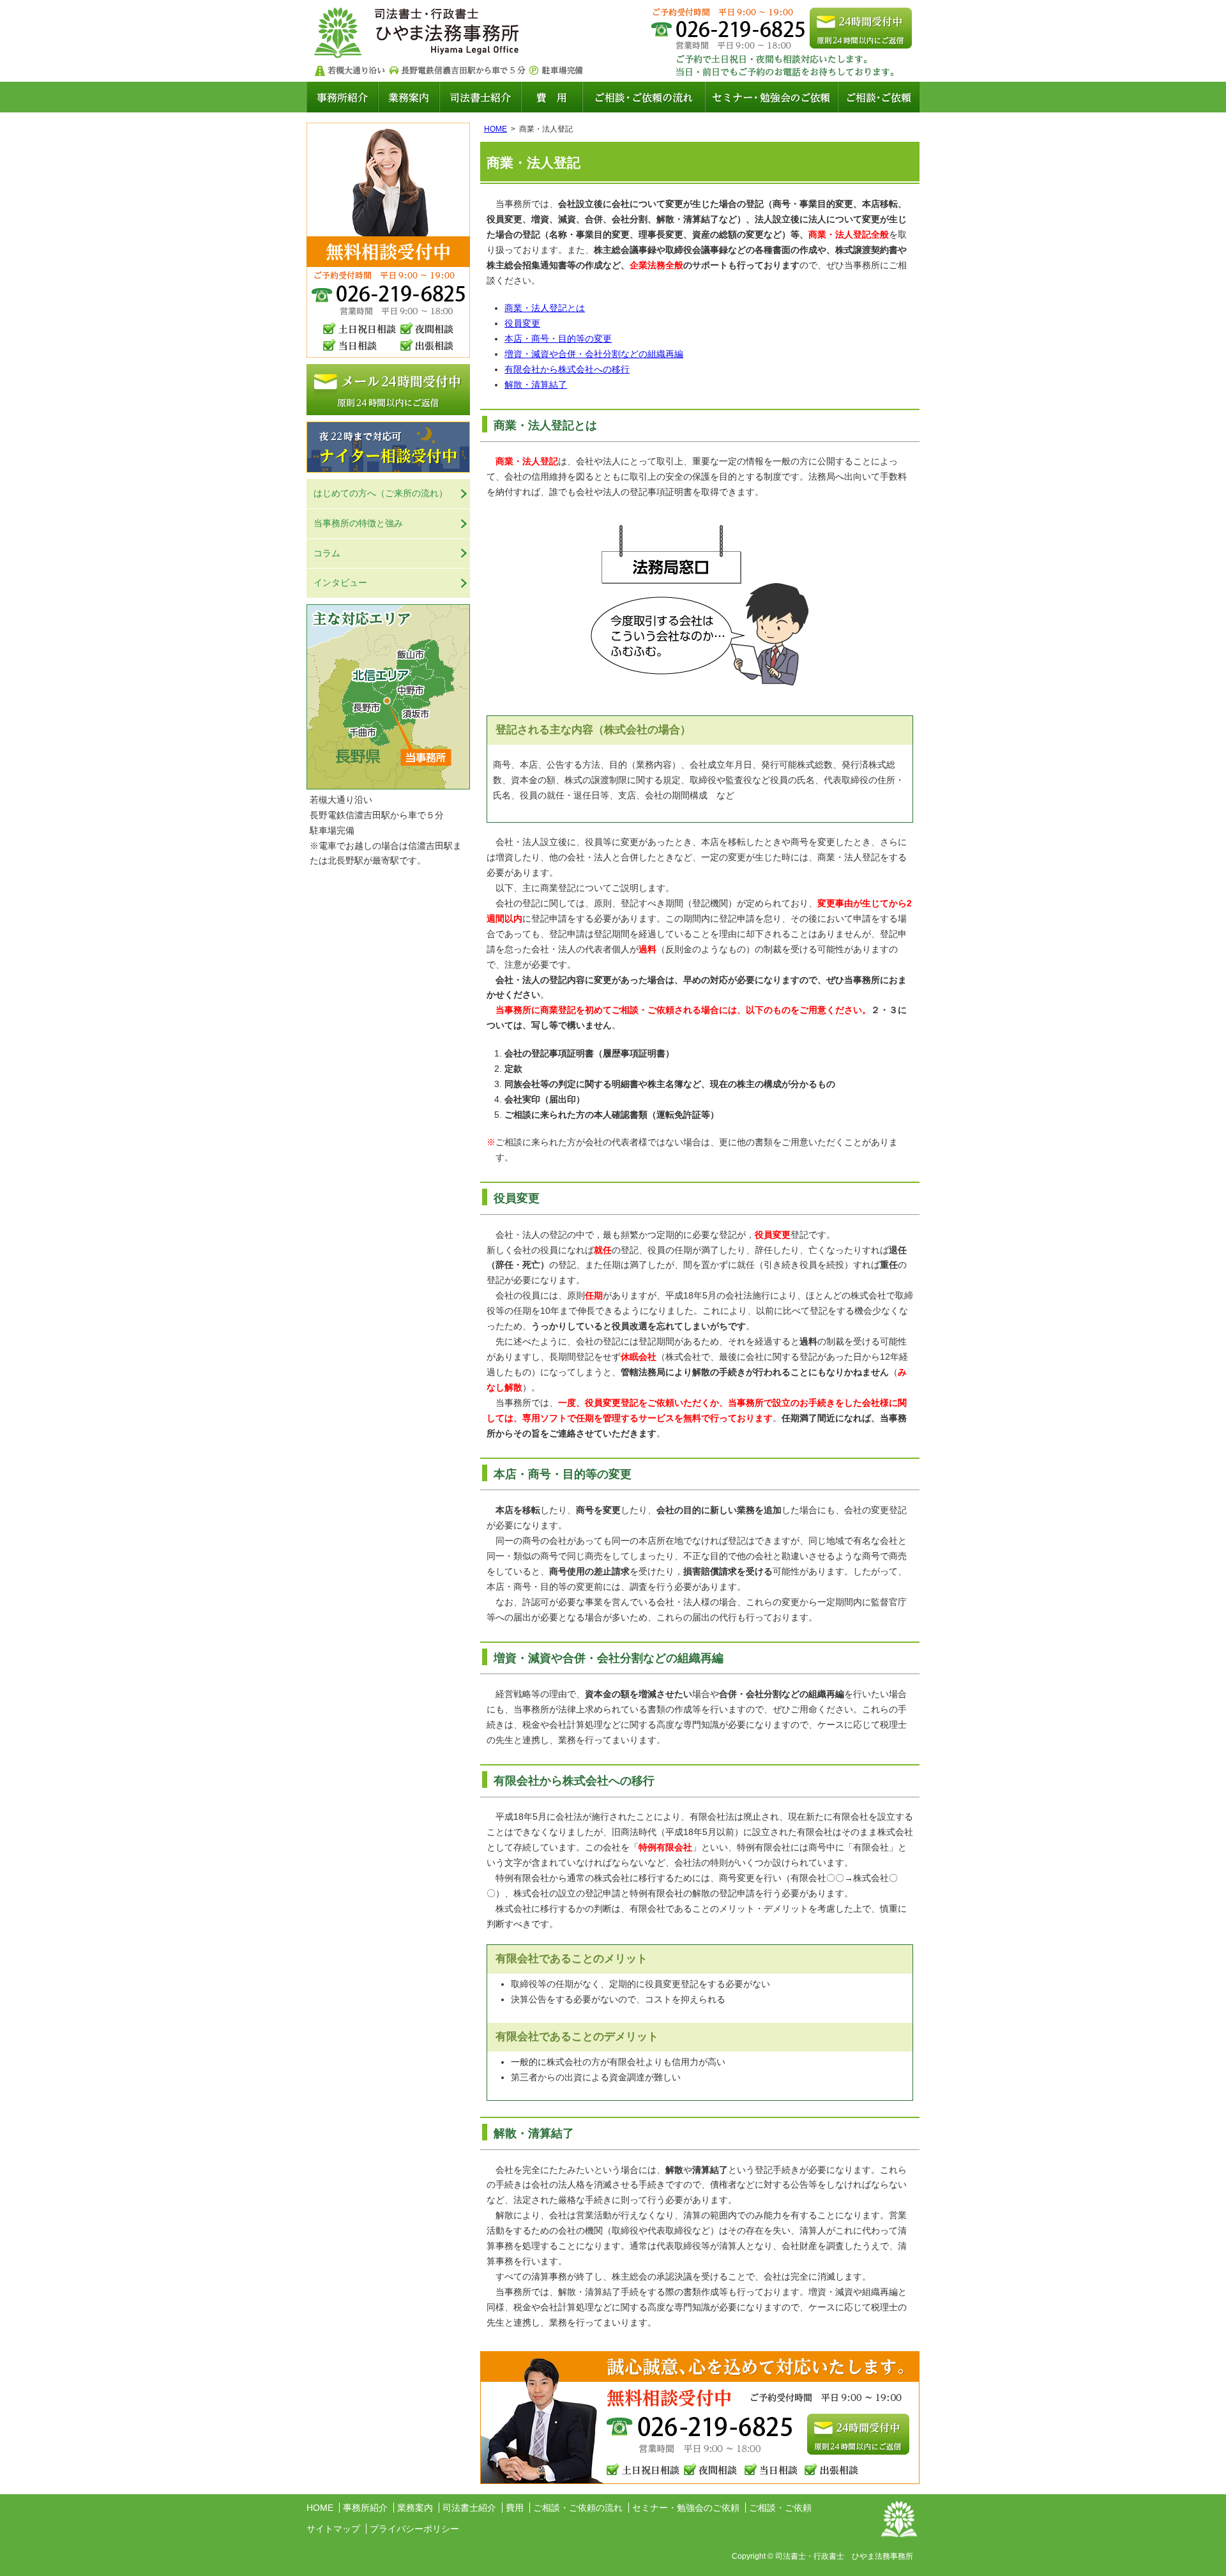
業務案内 (409, 97)
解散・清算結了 (536, 385)
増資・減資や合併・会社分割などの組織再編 (594, 354)
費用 (552, 97)
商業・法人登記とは (545, 308)
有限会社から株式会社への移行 (567, 369)
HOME (496, 129)
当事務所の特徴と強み (358, 523)
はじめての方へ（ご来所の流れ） (381, 493)
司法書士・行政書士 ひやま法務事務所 (419, 31)
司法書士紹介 (480, 97)
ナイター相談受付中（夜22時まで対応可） (388, 447)
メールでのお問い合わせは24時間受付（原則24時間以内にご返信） (861, 28)
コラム (327, 553)
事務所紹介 (342, 97)
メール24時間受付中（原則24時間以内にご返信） (388, 390)
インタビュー (340, 583)
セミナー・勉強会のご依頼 (771, 97)
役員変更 (522, 323)
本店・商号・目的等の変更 (558, 339)
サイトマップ (333, 2529)
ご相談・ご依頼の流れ (644, 97)
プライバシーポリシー (414, 2529)
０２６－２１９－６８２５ (693, 2427)
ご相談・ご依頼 (879, 97)
